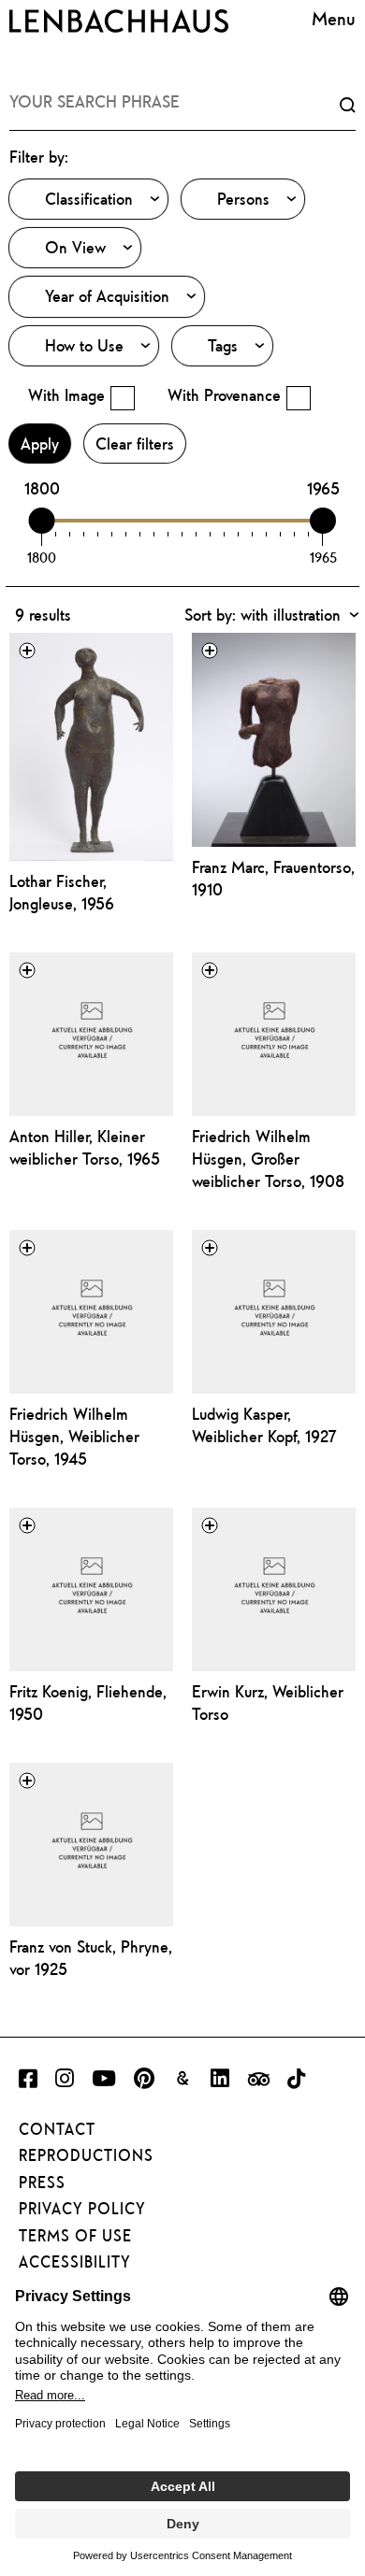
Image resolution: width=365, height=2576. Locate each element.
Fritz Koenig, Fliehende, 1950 (88, 1703)
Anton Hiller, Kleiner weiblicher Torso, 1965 (85, 1147)
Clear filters (135, 444)
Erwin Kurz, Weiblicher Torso (268, 1703)
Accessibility (75, 2262)
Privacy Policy (82, 2209)
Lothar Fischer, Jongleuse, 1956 (62, 892)
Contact (57, 2129)
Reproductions (86, 2155)
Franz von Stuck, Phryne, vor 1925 (91, 1958)
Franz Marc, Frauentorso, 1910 (273, 878)
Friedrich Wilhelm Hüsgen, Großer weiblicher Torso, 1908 (268, 1159)
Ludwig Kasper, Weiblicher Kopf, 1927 (264, 1425)
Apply (40, 444)
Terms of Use (75, 2236)
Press (42, 2182)
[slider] (42, 521)
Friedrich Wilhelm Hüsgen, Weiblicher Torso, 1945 (74, 1436)
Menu (334, 18)
